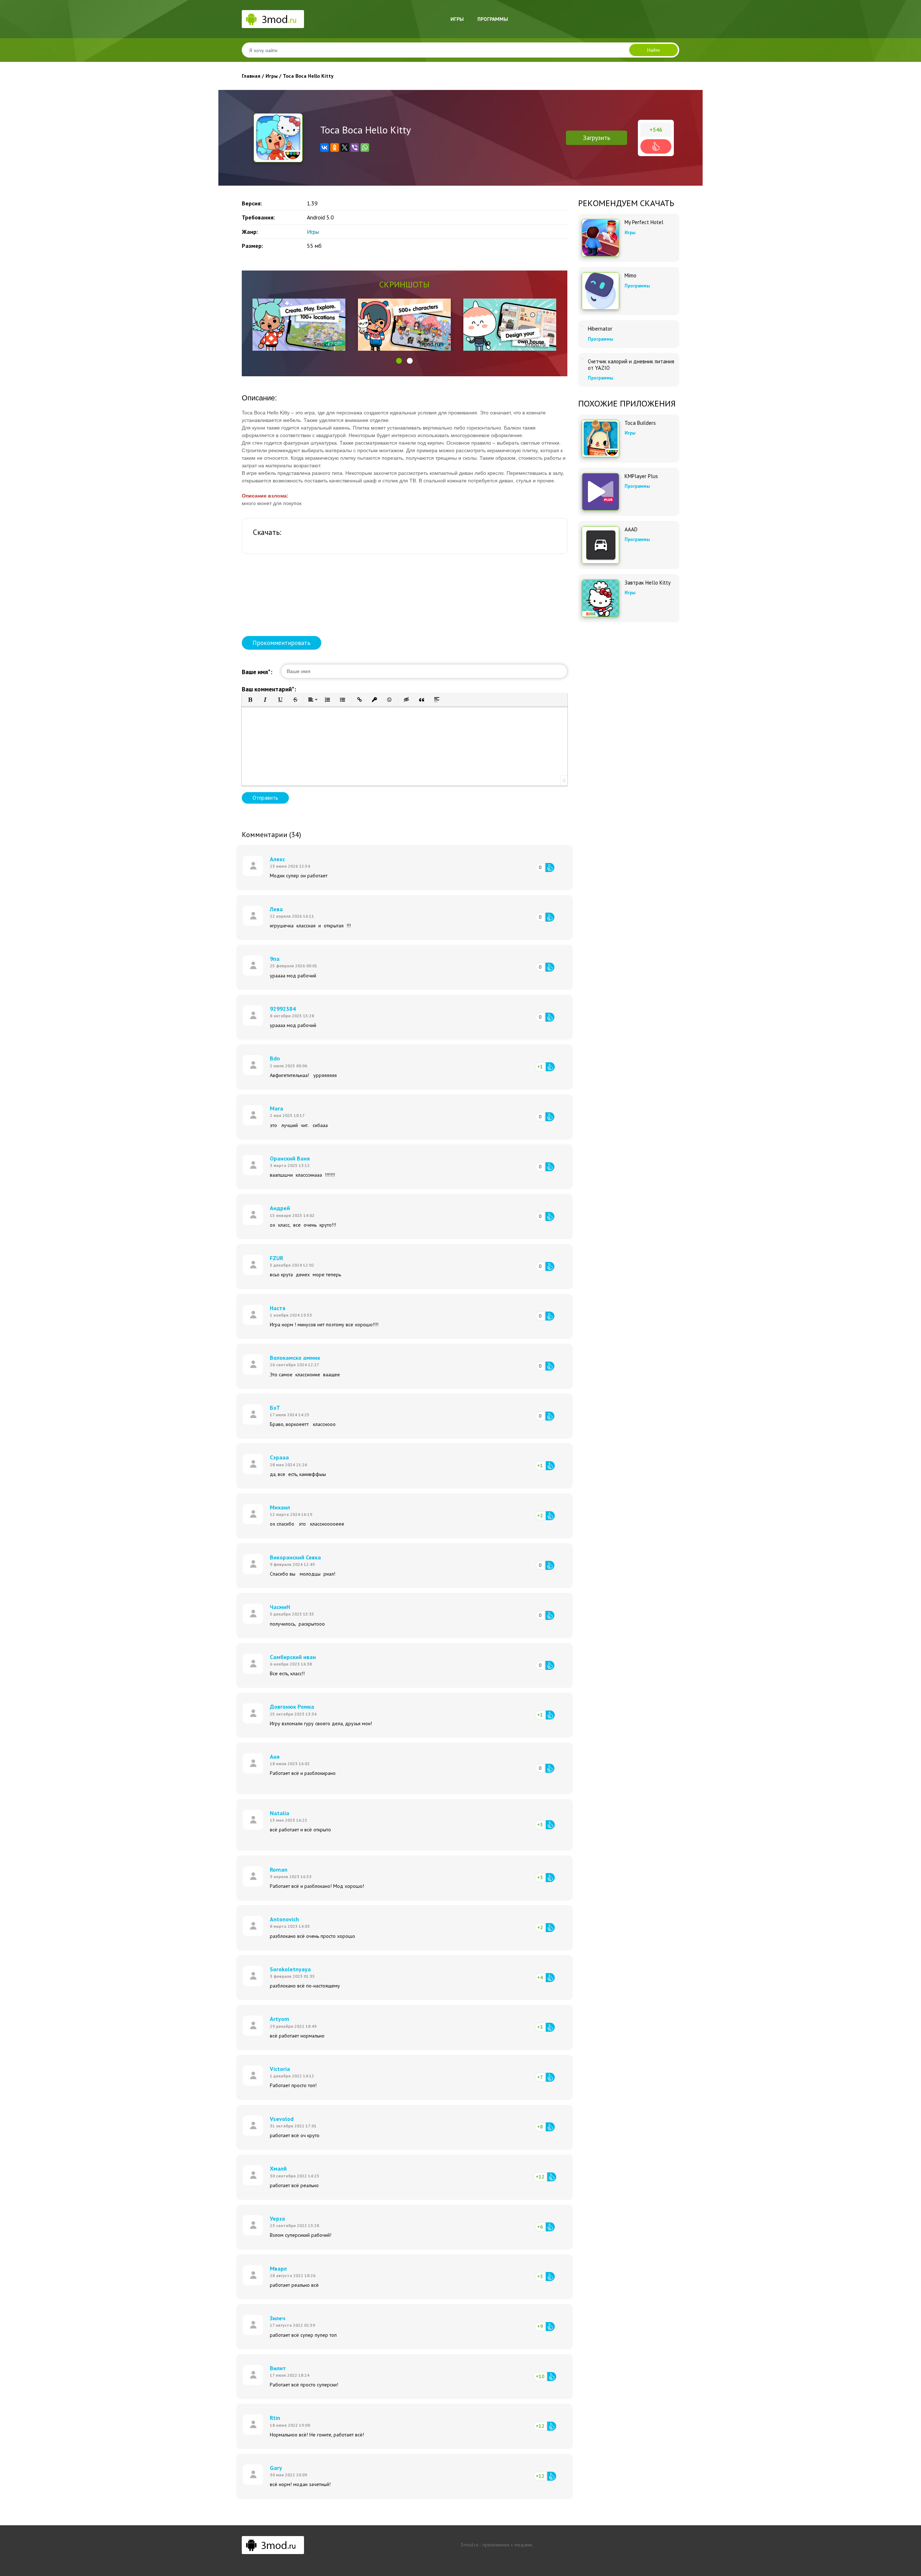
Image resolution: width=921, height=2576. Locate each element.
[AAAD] (600, 545)
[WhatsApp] (365, 147)
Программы (493, 19)
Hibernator (600, 329)
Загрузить (596, 138)
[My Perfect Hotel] (600, 238)
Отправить (265, 798)
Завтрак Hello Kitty (648, 583)
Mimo (630, 276)
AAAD (631, 530)
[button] (399, 361)
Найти (654, 50)
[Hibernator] (582, 326)
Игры (457, 19)
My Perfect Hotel (644, 222)
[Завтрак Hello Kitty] (600, 598)
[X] (345, 147)
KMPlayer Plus (641, 476)
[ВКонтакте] (325, 147)
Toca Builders (640, 423)
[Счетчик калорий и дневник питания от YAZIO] (582, 359)
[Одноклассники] (335, 147)
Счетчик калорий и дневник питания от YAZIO (631, 365)
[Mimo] (600, 291)
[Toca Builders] (600, 439)
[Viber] (355, 147)
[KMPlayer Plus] (600, 492)
